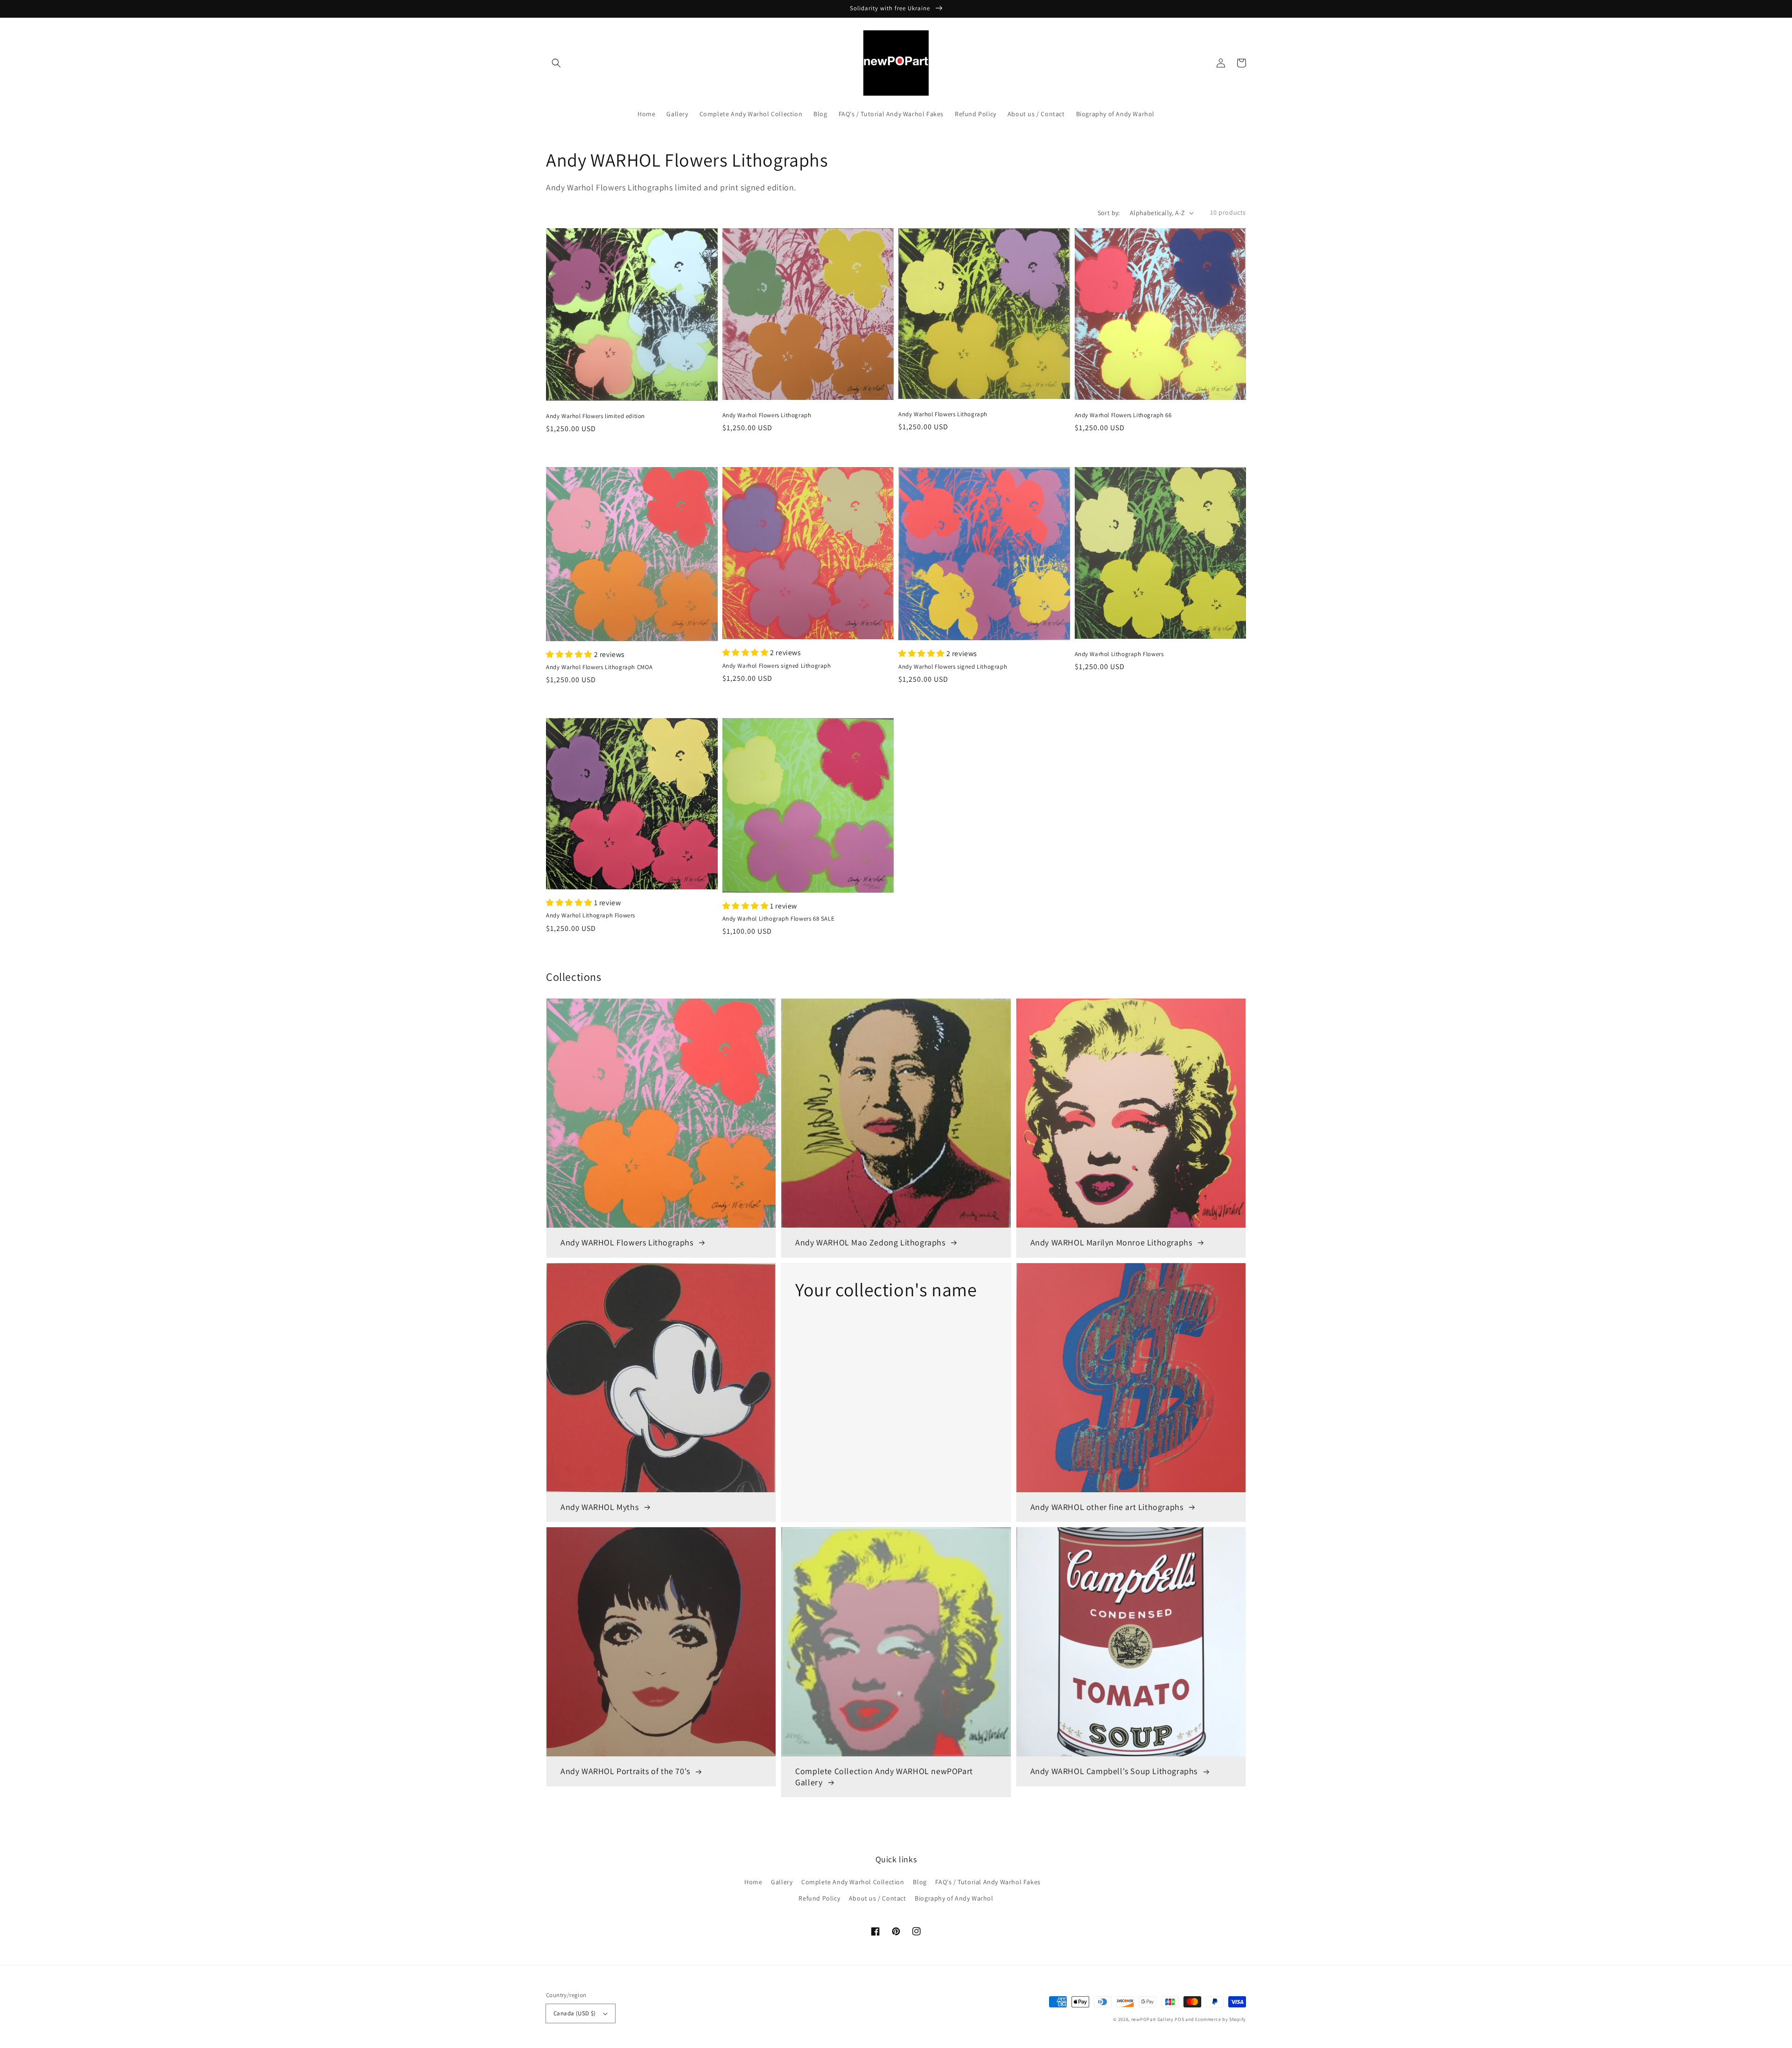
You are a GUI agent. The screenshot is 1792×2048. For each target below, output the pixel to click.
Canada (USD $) (575, 2013)
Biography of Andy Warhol (954, 1898)
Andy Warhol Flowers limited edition (595, 416)
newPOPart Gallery (1152, 2019)
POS (1179, 2019)
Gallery (782, 1882)
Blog (920, 1882)
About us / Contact (878, 1898)
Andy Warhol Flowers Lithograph (767, 415)
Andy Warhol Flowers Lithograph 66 (1123, 415)
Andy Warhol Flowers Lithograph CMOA (599, 667)
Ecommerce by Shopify (1221, 2019)
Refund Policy (819, 1898)
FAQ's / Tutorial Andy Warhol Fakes (988, 1882)
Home (753, 1882)
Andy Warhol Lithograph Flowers (1119, 654)
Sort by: (1109, 213)
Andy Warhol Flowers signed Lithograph (777, 666)
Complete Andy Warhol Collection (853, 1882)
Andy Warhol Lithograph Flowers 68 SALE (779, 919)
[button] (556, 63)
